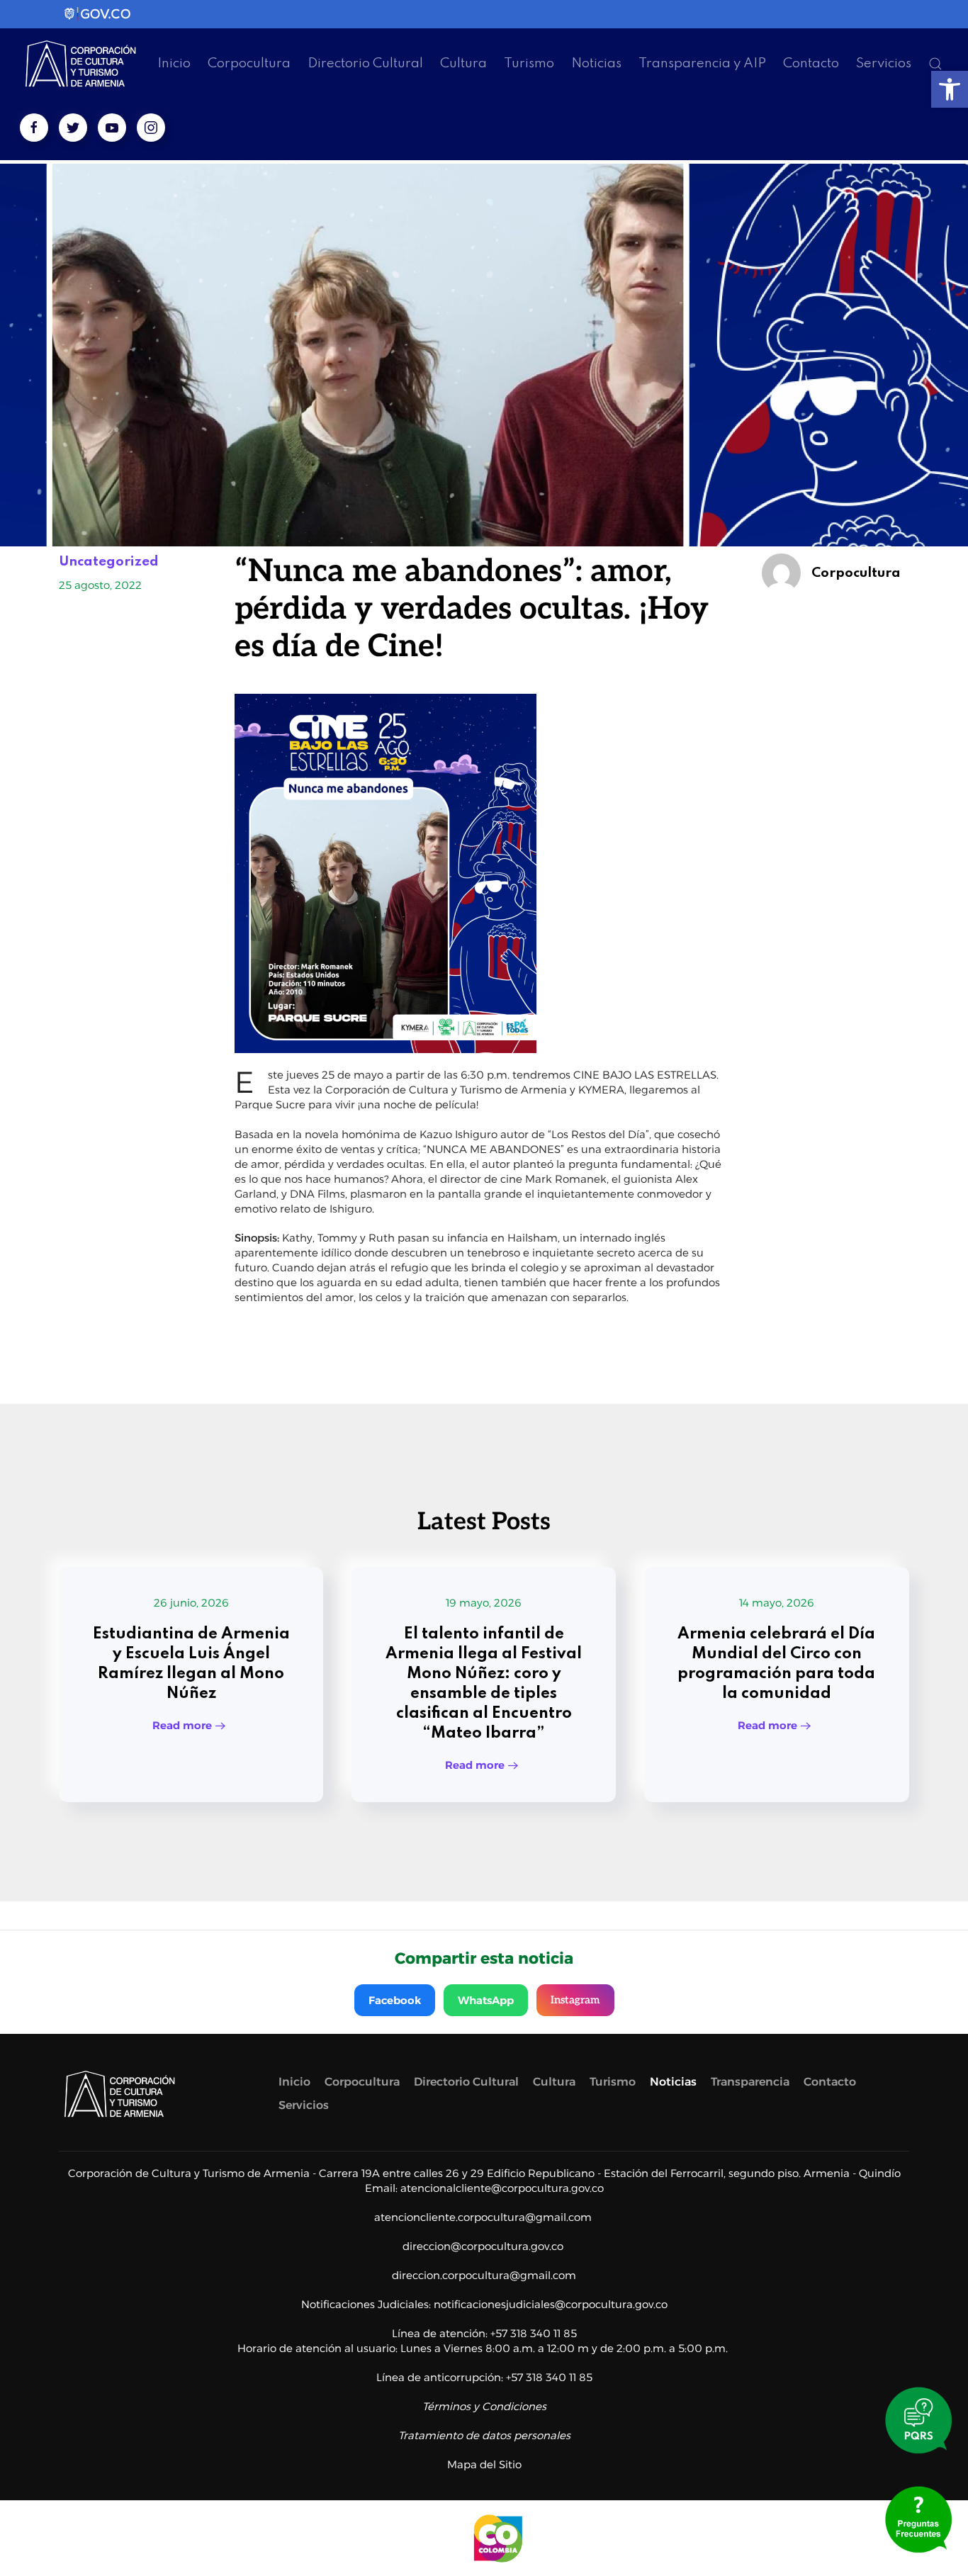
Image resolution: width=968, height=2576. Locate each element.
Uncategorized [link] (109, 562)
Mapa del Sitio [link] (484, 2464)
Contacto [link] (811, 63)
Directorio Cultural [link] (365, 63)
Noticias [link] (596, 63)
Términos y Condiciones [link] (484, 2406)
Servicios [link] (884, 63)
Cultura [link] (463, 63)
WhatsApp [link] (486, 2000)
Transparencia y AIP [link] (702, 63)
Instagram (575, 2000)
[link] (950, 89)
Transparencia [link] (750, 2082)
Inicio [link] (174, 63)
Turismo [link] (529, 63)
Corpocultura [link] (249, 63)
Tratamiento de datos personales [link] (484, 2435)
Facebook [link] (395, 2000)
